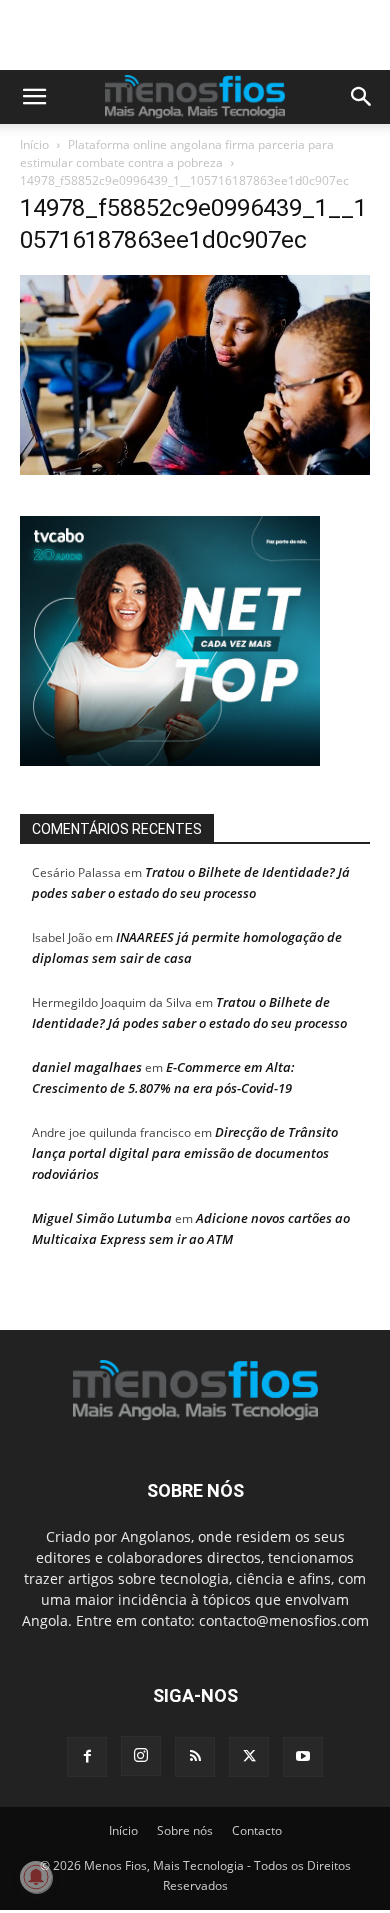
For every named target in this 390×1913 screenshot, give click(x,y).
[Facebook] (87, 1757)
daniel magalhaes (87, 1067)
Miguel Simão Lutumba (102, 1218)
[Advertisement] (205, 35)
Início (34, 144)
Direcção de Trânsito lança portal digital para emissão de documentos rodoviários (185, 1153)
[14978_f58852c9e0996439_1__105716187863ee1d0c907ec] (195, 469)
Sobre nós (185, 1830)
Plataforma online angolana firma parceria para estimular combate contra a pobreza (177, 153)
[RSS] (195, 1757)
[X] (249, 1757)
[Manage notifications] (36, 1877)
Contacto (257, 1830)
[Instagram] (141, 1756)
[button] (34, 97)
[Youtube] (303, 1757)
